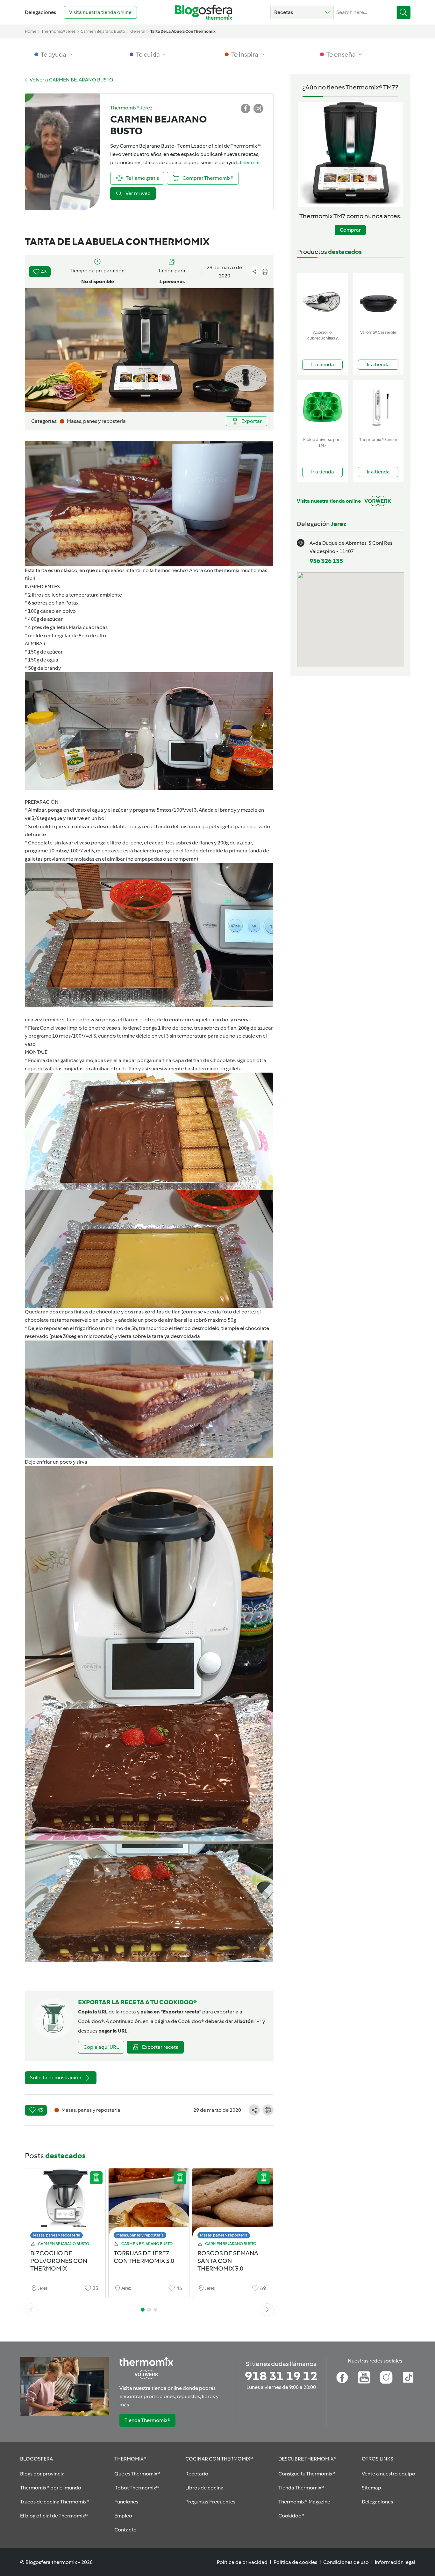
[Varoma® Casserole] (378, 300)
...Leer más (249, 162)
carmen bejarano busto (103, 31)
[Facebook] (342, 2377)
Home (31, 31)
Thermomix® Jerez (58, 31)
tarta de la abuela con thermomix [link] (183, 31)
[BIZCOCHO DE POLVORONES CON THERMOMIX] (65, 2205)
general (138, 31)
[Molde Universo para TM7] (322, 407)
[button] (302, 12)
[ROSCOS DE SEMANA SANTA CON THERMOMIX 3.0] (233, 2205)
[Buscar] (404, 12)
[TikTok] (408, 2377)
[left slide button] (31, 2310)
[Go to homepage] (203, 12)
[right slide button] (267, 2310)
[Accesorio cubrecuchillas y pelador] (322, 300)
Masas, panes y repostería (57, 2235)
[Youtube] (364, 2377)
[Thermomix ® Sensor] (378, 407)
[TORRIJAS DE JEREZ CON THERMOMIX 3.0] (149, 2205)
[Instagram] (386, 2377)
